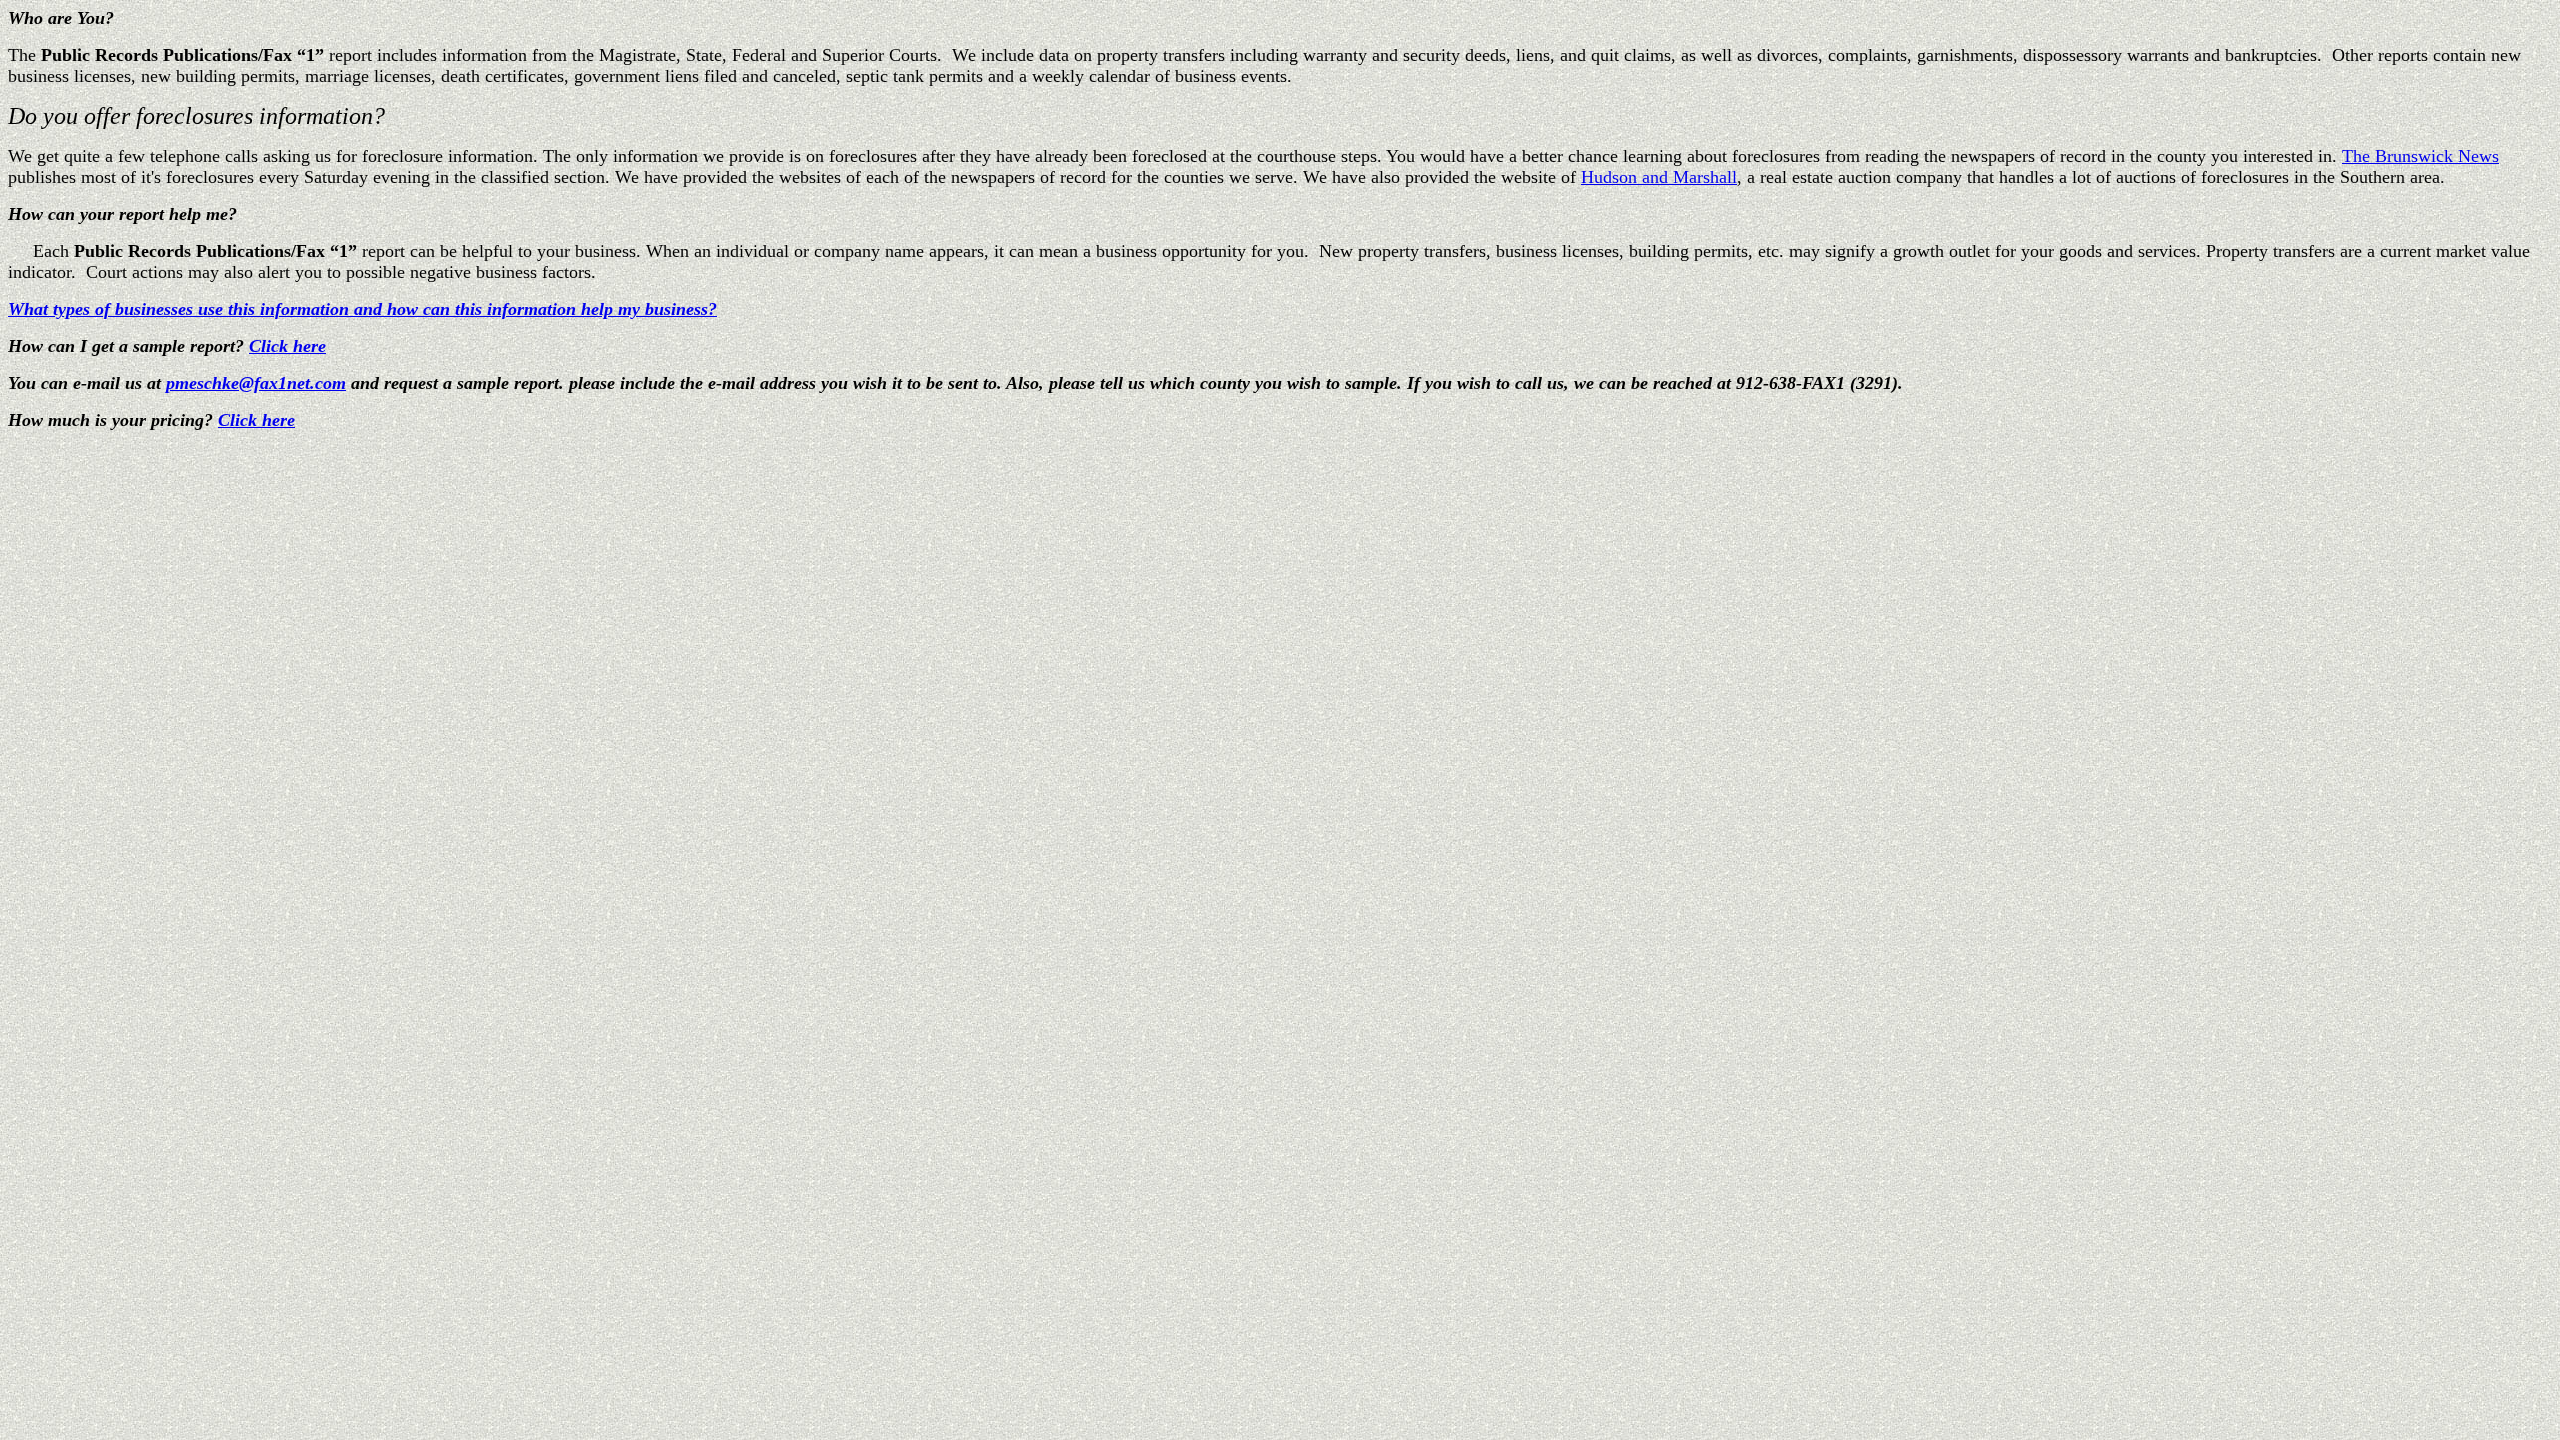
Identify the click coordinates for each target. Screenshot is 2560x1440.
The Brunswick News (2420, 156)
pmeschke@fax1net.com (256, 383)
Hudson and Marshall (1659, 177)
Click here (287, 346)
